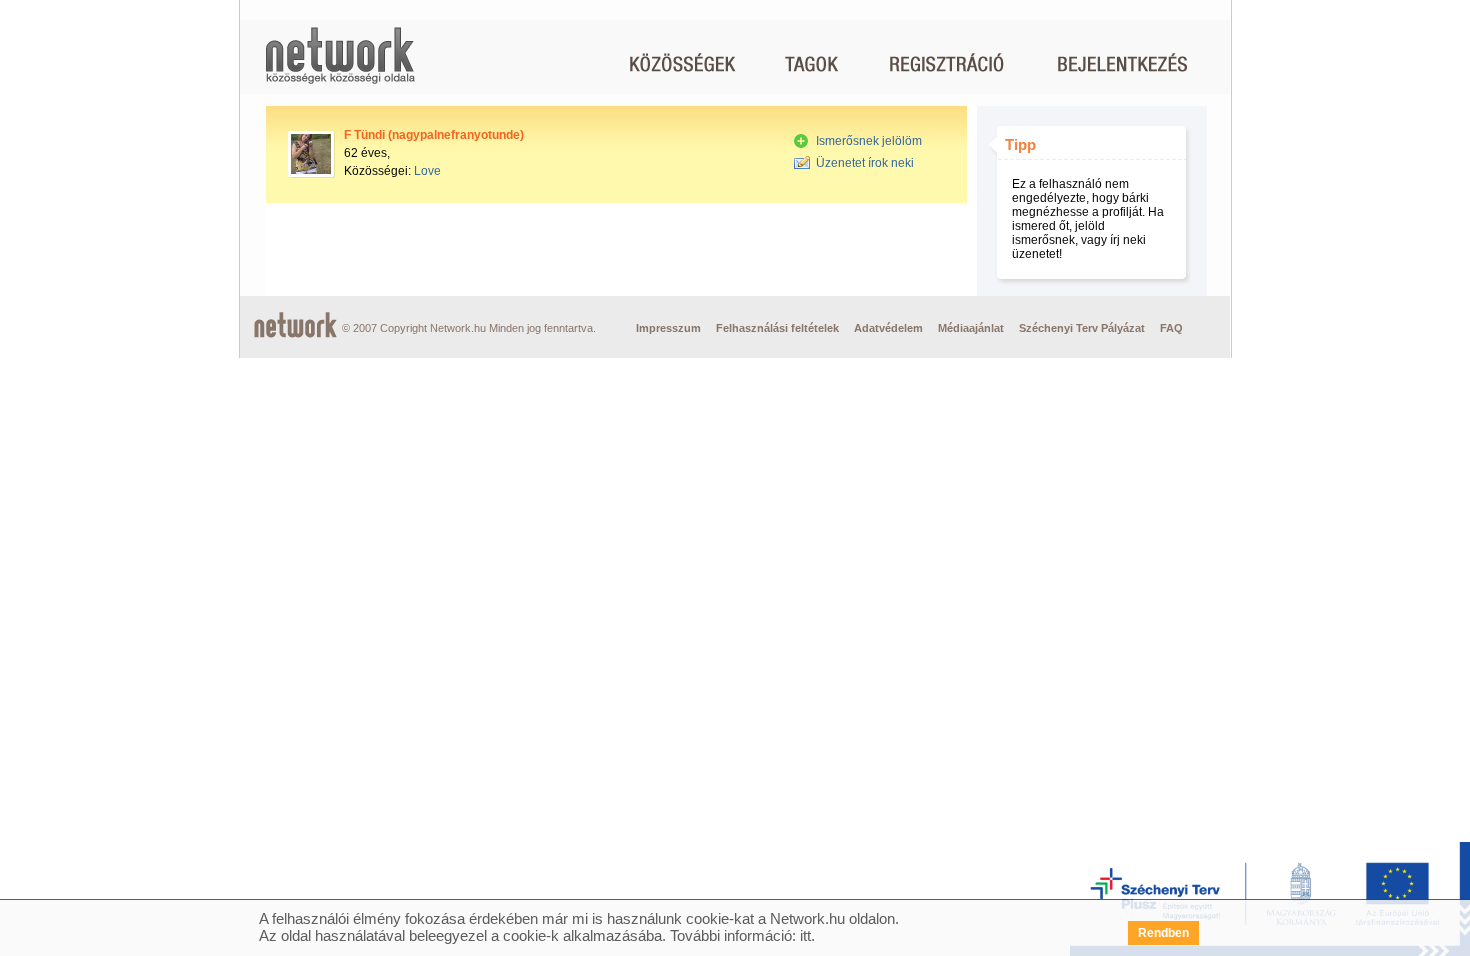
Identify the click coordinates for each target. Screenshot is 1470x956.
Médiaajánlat (971, 328)
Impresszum (668, 328)
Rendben (1163, 933)
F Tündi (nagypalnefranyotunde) (434, 135)
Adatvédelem (888, 328)
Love (427, 171)
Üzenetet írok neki (865, 163)
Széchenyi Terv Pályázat (1082, 328)
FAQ (1171, 328)
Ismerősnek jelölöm (869, 141)
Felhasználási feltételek (777, 328)
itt (805, 935)
